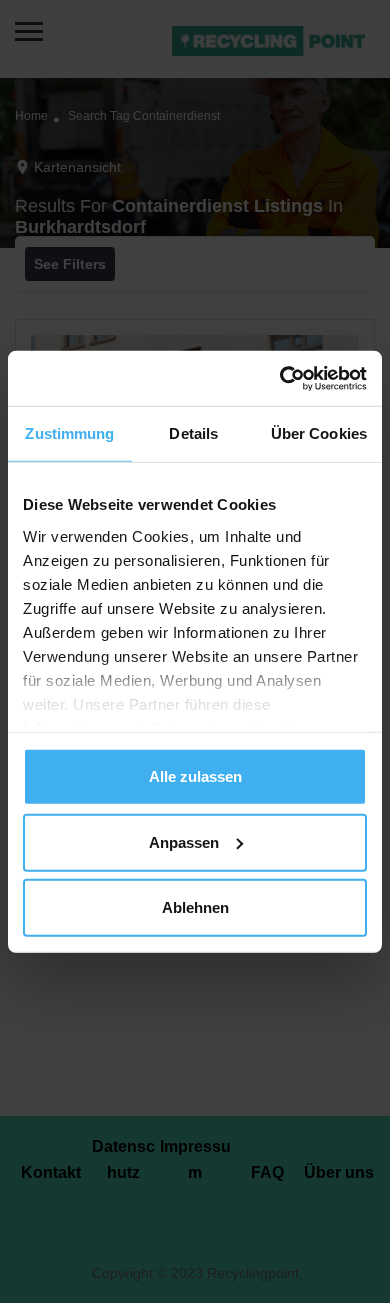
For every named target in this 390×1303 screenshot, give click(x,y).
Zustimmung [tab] (69, 433)
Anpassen (184, 841)
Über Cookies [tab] (319, 433)
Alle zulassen (195, 776)
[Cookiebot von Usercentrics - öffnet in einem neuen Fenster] (280, 378)
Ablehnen (195, 907)
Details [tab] (193, 433)
